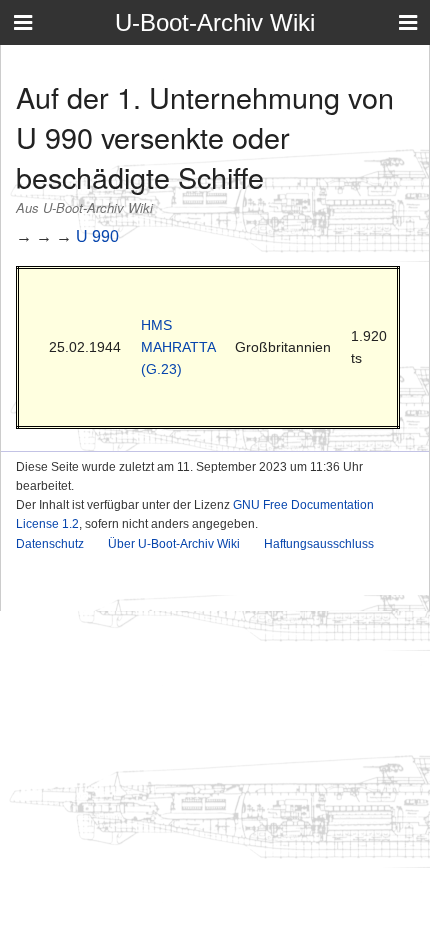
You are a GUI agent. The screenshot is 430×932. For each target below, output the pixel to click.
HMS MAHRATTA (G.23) (178, 347)
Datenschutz (50, 544)
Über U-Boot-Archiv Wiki (174, 544)
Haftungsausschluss (319, 544)
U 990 (97, 236)
